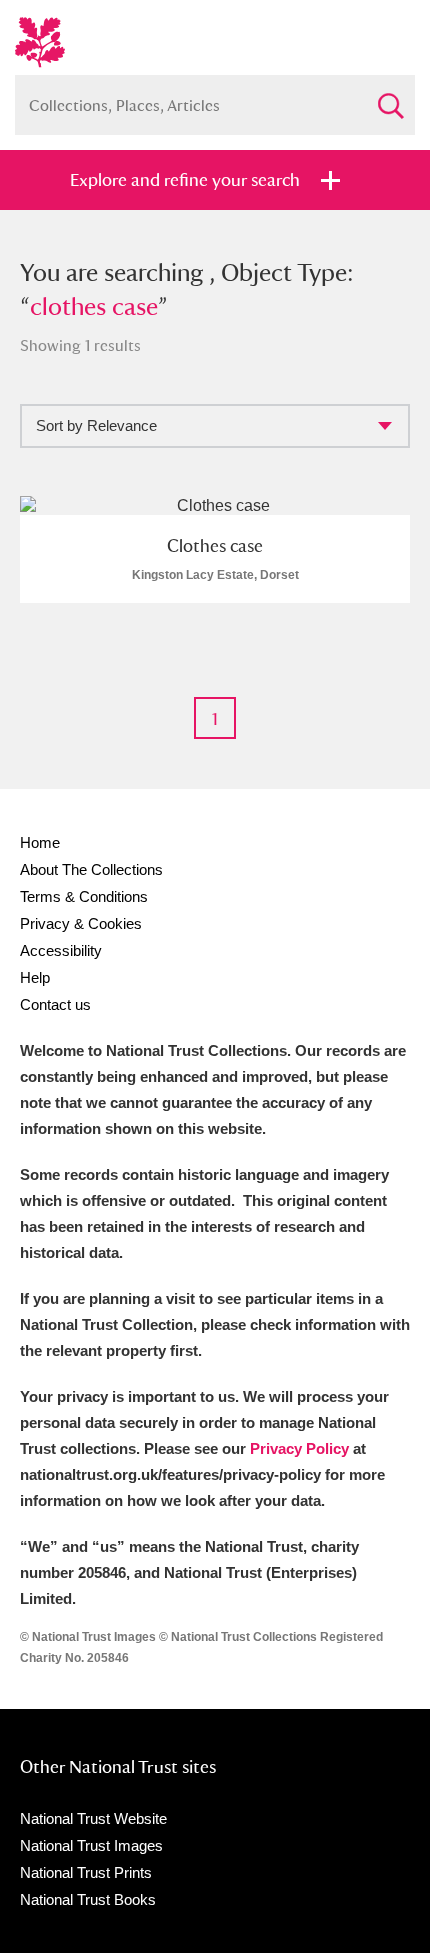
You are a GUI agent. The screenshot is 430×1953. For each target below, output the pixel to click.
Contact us (55, 1004)
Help (35, 977)
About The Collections (91, 869)
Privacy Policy (299, 1448)
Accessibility (61, 950)
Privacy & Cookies (81, 923)
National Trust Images (91, 1845)
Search (390, 97)
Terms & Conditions (84, 896)
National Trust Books (88, 1899)
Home (40, 842)
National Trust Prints (86, 1872)
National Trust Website (93, 1818)
